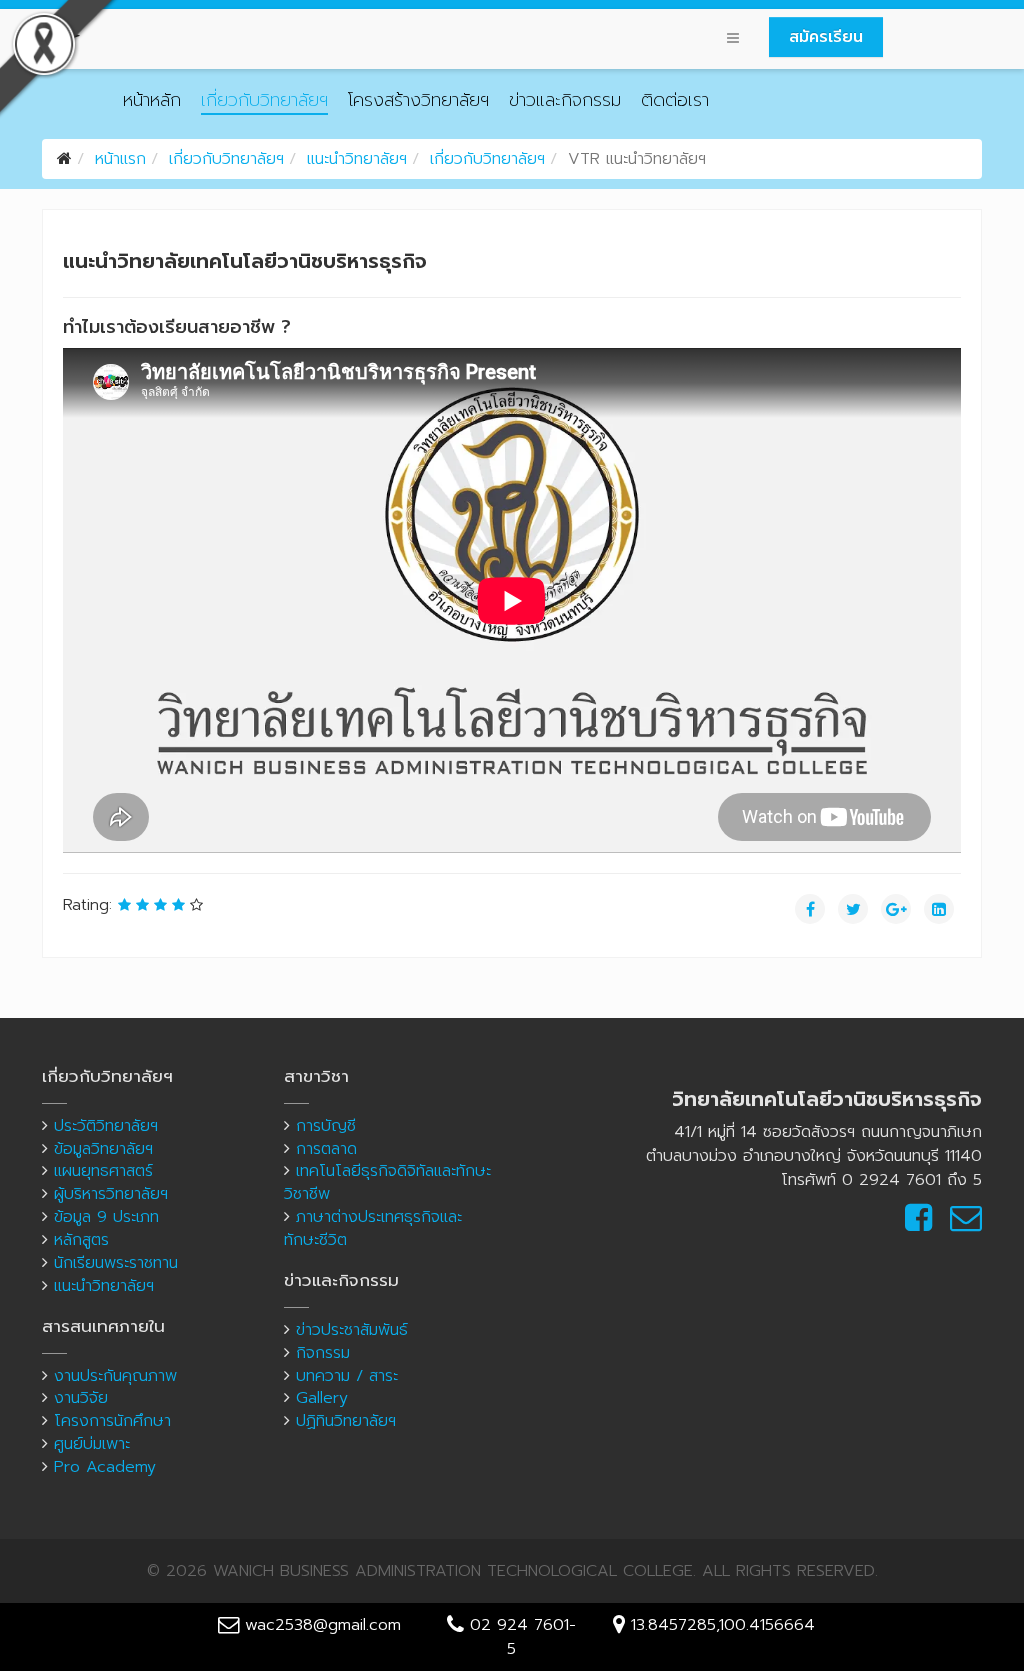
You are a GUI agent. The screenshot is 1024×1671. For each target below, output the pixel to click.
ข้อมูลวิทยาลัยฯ (103, 1149)
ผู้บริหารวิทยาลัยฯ (111, 1194)
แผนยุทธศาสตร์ (103, 1171)
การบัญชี (326, 1126)
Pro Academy (105, 1467)
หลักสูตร (81, 1240)
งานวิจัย (81, 1398)
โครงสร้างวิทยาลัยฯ (418, 100)
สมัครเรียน (826, 37)
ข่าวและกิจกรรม (565, 100)
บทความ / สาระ (347, 1376)
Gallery (322, 1398)
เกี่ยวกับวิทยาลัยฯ (264, 100)
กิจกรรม (323, 1353)
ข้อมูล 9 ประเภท (106, 1217)
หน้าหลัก (152, 100)
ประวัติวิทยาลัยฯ (106, 1126)
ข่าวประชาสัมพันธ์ (352, 1330)
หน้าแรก (120, 159)
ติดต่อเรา (675, 100)
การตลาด (326, 1149)
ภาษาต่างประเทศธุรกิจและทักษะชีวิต (373, 1228)
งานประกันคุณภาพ (115, 1376)
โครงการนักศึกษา (112, 1421)
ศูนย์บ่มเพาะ (92, 1444)
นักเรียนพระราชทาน (116, 1263)
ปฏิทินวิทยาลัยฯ (346, 1421)
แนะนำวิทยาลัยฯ (357, 159)
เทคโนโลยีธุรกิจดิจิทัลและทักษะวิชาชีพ (387, 1182)
